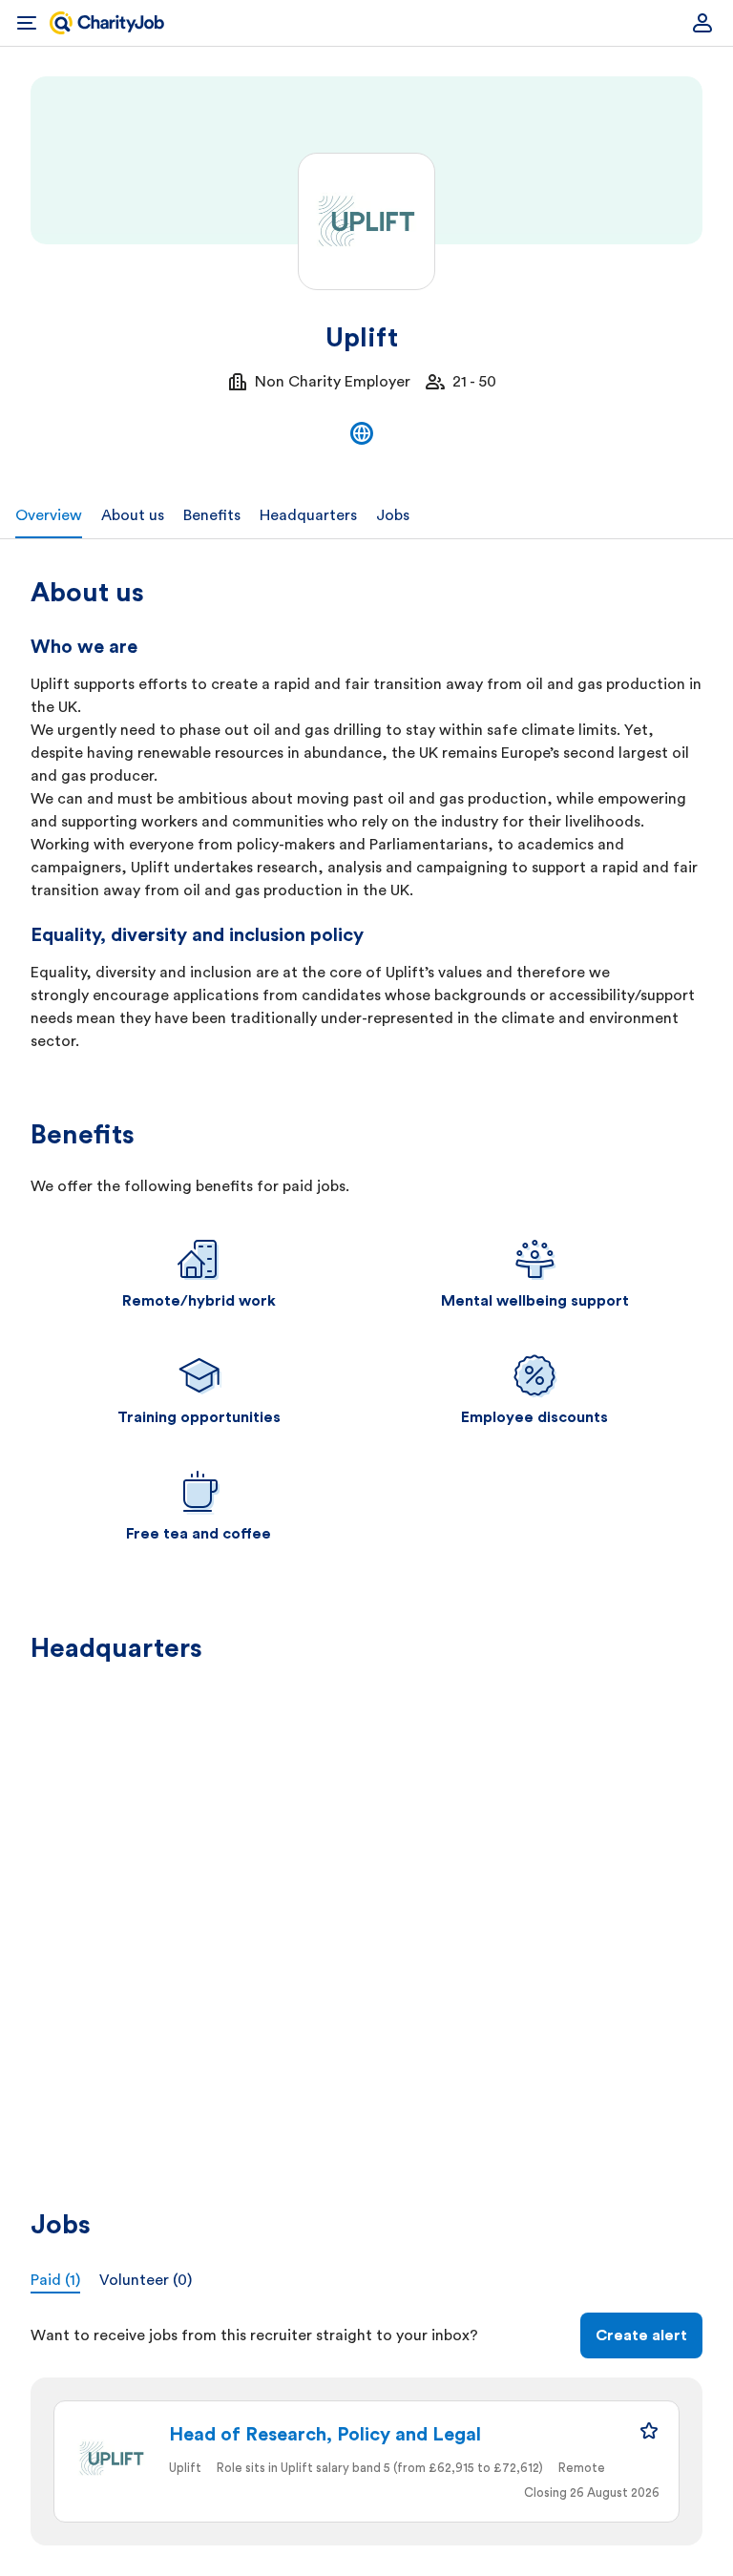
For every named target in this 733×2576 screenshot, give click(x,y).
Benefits (212, 515)
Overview (49, 515)
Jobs (393, 515)
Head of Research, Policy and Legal (325, 2435)
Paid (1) (55, 2280)
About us (133, 515)
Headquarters (308, 515)
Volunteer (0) (146, 2280)
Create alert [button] (641, 2335)
